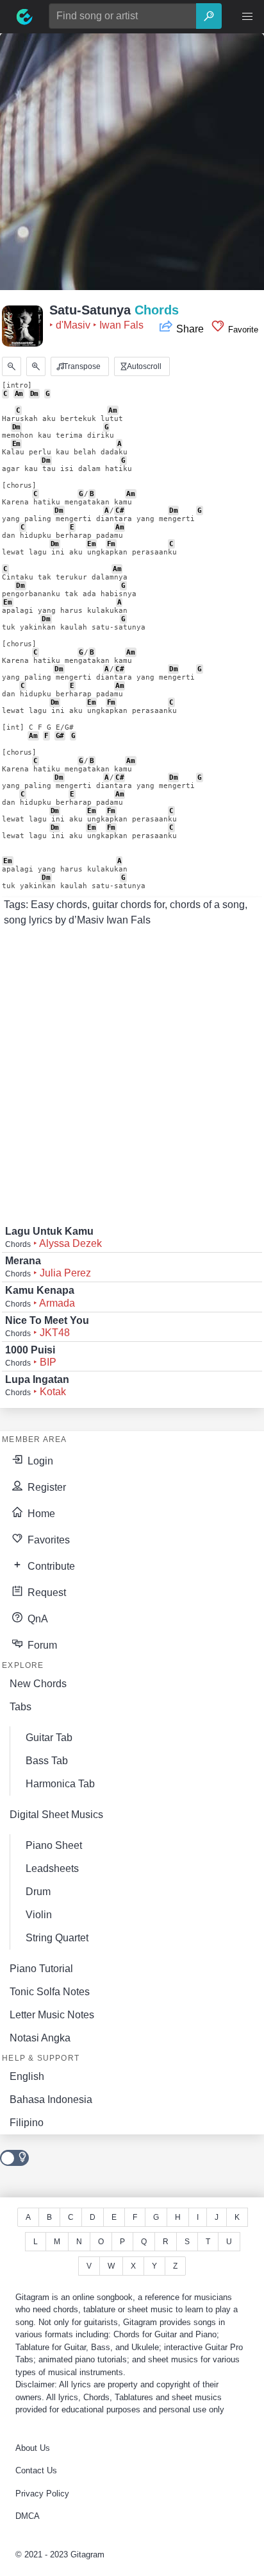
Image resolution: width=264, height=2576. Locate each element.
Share (190, 329)
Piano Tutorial (41, 1969)
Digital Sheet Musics (56, 1815)
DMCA (28, 2516)
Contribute (50, 1566)
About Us (33, 2448)
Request (45, 1593)
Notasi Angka (40, 2038)
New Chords (38, 1684)
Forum (41, 1645)
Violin (39, 1915)
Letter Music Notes (52, 2015)
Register (45, 1487)
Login (39, 1461)
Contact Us (36, 2470)
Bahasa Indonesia (51, 2099)
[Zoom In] (36, 366)
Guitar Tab (49, 1738)
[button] (247, 17)
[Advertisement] (132, 166)
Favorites (47, 1540)
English (27, 2076)
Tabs (21, 1707)
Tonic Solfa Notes (50, 1992)
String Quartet (57, 1938)
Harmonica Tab (60, 1784)
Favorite (242, 330)
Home (40, 1514)
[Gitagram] (24, 17)
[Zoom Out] (12, 366)
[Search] (209, 16)
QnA (37, 1619)
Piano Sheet (54, 1845)
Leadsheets (52, 1868)
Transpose (81, 366)
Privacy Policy (42, 2494)
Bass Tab (47, 1761)
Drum (38, 1892)
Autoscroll (143, 366)
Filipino (27, 2123)
